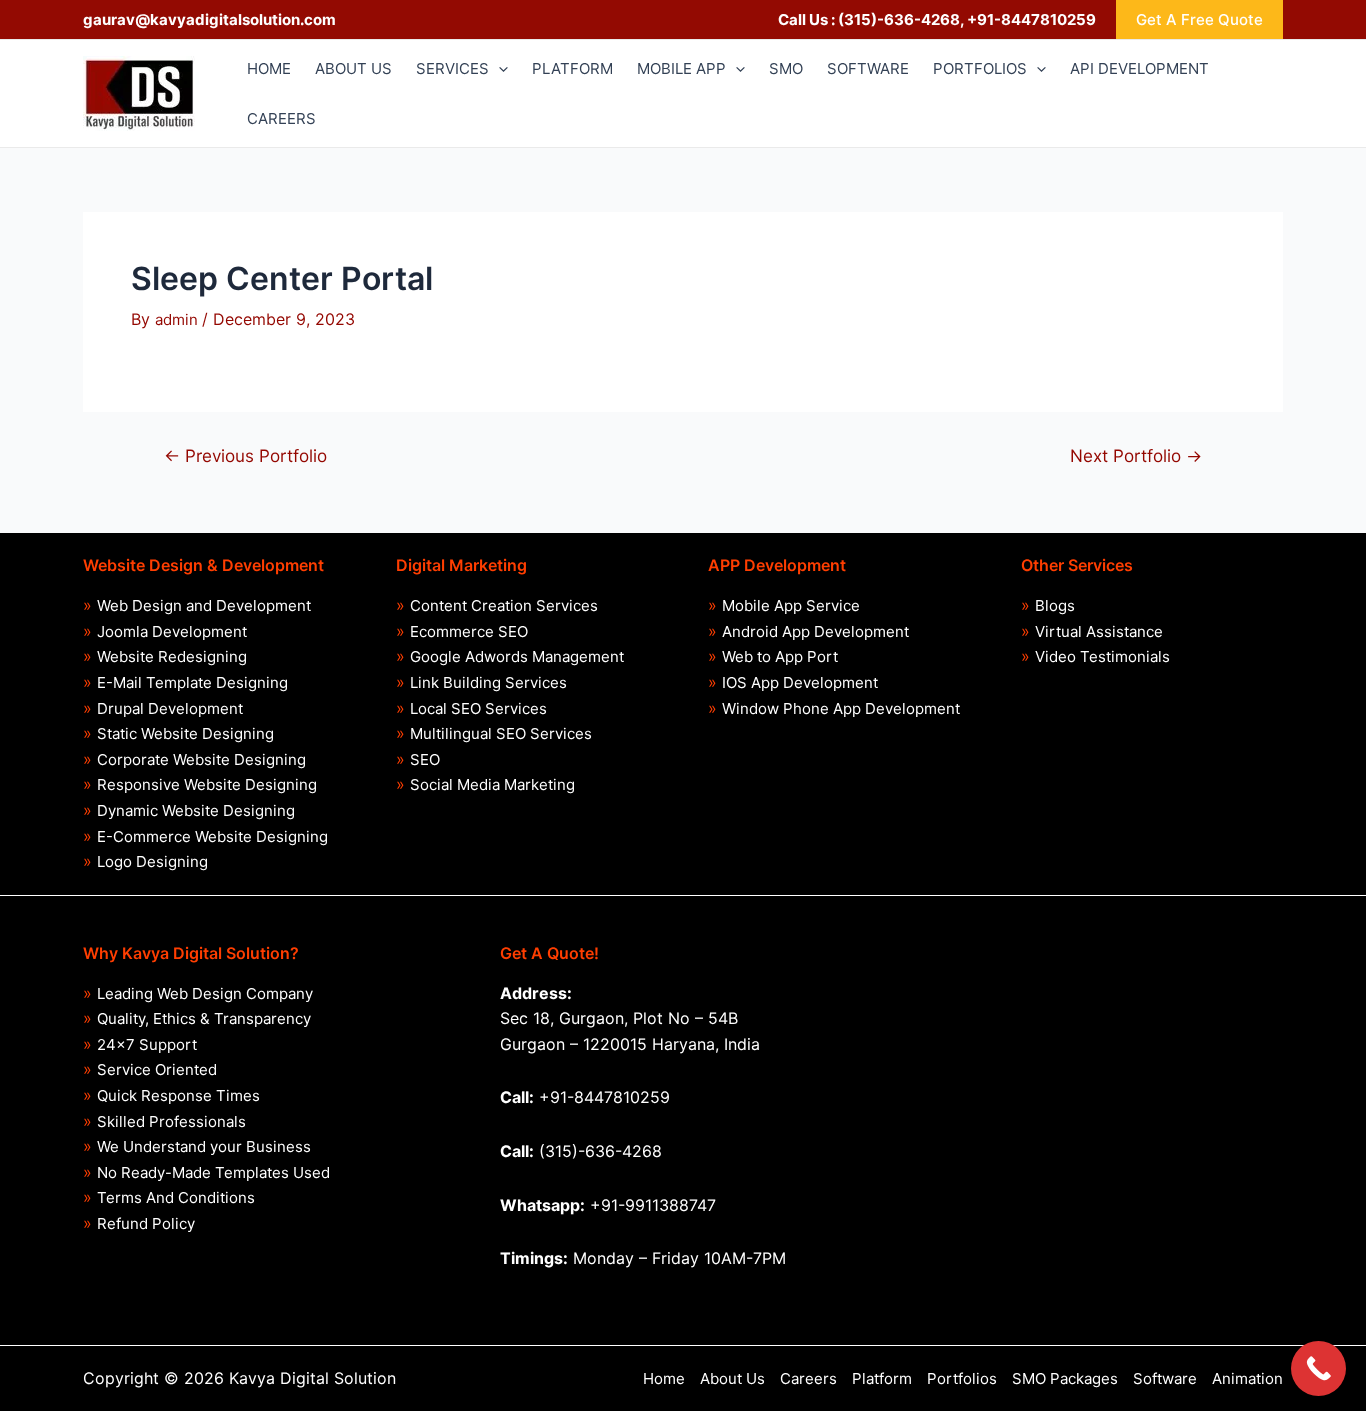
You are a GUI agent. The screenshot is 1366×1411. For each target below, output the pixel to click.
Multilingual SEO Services (501, 733)
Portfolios (962, 1378)
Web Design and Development (204, 605)
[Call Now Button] (1318, 1368)
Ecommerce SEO (469, 631)
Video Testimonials (1102, 656)
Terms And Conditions (176, 1197)
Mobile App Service (791, 605)
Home (664, 1378)
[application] (498, 69)
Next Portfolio (1136, 455)
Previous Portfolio (245, 455)
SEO (425, 759)
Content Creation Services (504, 605)
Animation (1247, 1378)
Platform (882, 1378)
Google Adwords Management (517, 656)
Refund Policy (146, 1223)
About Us (732, 1378)
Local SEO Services (478, 708)
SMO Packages (1065, 1378)
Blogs (1055, 605)
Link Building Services (488, 682)
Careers (808, 1378)
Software (1165, 1378)
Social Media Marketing (492, 784)
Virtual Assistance (1099, 631)
